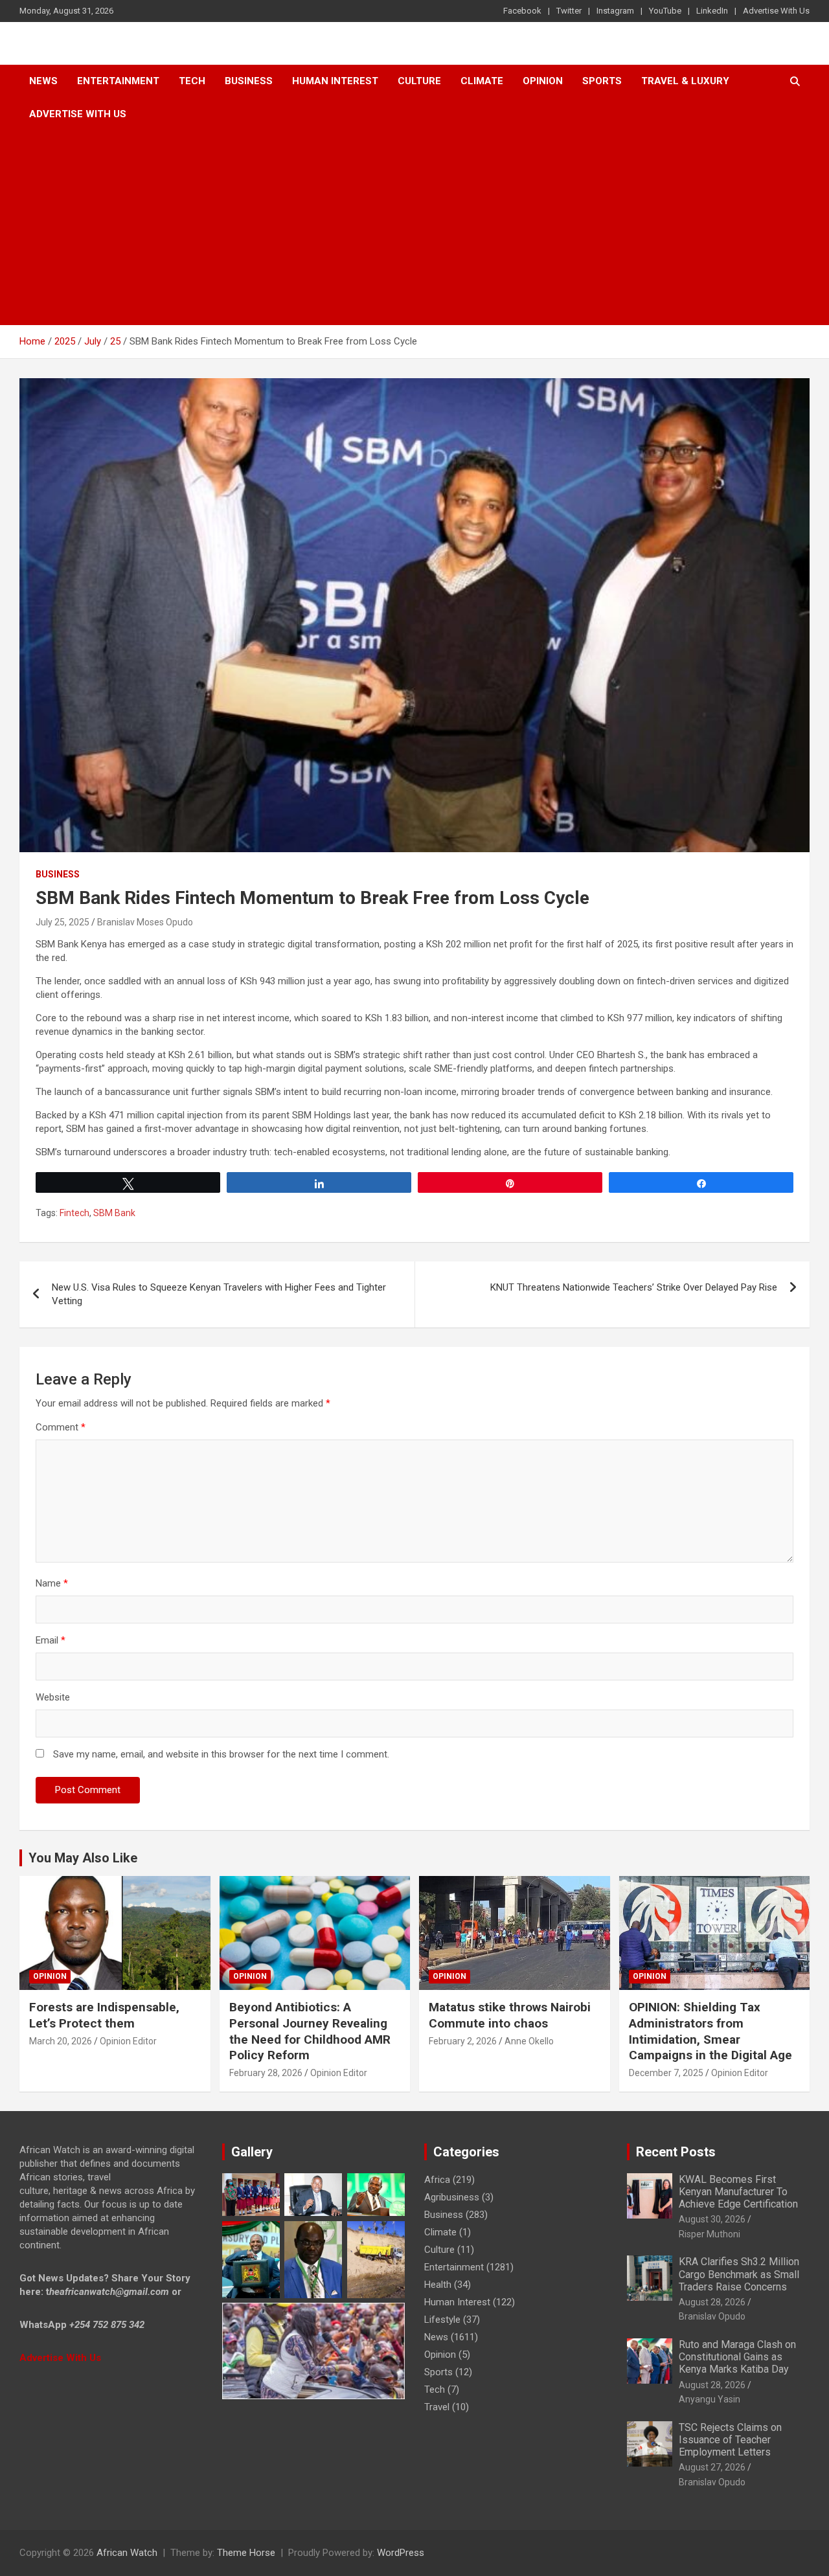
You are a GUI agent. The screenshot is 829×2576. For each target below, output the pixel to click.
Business (249, 81)
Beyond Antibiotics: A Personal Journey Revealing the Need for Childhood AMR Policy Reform (310, 2031)
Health (438, 2285)
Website (53, 1697)
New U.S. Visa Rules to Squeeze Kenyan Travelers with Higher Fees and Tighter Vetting (219, 1294)
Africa (437, 2180)
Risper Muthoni (710, 2234)
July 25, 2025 (62, 922)
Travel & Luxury (685, 81)
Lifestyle (442, 2320)
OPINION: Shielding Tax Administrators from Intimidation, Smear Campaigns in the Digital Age (710, 2031)
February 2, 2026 (463, 2041)
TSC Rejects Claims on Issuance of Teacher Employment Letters (730, 2440)
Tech (192, 81)
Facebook (522, 11)
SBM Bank (114, 1213)
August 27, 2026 (712, 2467)
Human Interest (335, 81)
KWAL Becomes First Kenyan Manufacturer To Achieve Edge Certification (738, 2192)
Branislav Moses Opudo (145, 922)
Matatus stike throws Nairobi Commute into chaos (510, 2015)
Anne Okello (529, 2041)
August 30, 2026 (712, 2219)
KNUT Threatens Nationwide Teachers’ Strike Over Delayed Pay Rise (634, 1287)
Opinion (543, 81)
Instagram (615, 11)
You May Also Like (83, 1858)
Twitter (569, 11)
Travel (437, 2407)
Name (52, 1583)
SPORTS (602, 81)
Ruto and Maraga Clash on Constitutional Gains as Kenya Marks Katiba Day (737, 2357)
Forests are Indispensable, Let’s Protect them (104, 2015)
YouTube (665, 11)
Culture (419, 81)
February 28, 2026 (266, 2073)
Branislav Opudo (712, 2316)
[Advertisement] (414, 228)
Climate (482, 81)
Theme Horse (246, 2553)
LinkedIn (712, 11)
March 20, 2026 (61, 2041)
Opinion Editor (128, 2041)
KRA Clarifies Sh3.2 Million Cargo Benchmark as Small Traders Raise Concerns (739, 2274)
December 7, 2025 (666, 2073)
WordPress (401, 2553)
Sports (438, 2372)
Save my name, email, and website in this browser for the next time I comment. (221, 1754)
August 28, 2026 (712, 2302)
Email (51, 1640)
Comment (61, 1427)
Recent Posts (676, 2152)
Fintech (74, 1213)
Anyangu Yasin (710, 2399)
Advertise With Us (776, 11)
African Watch (127, 2553)
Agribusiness (452, 2197)
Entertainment (118, 81)
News (43, 81)
